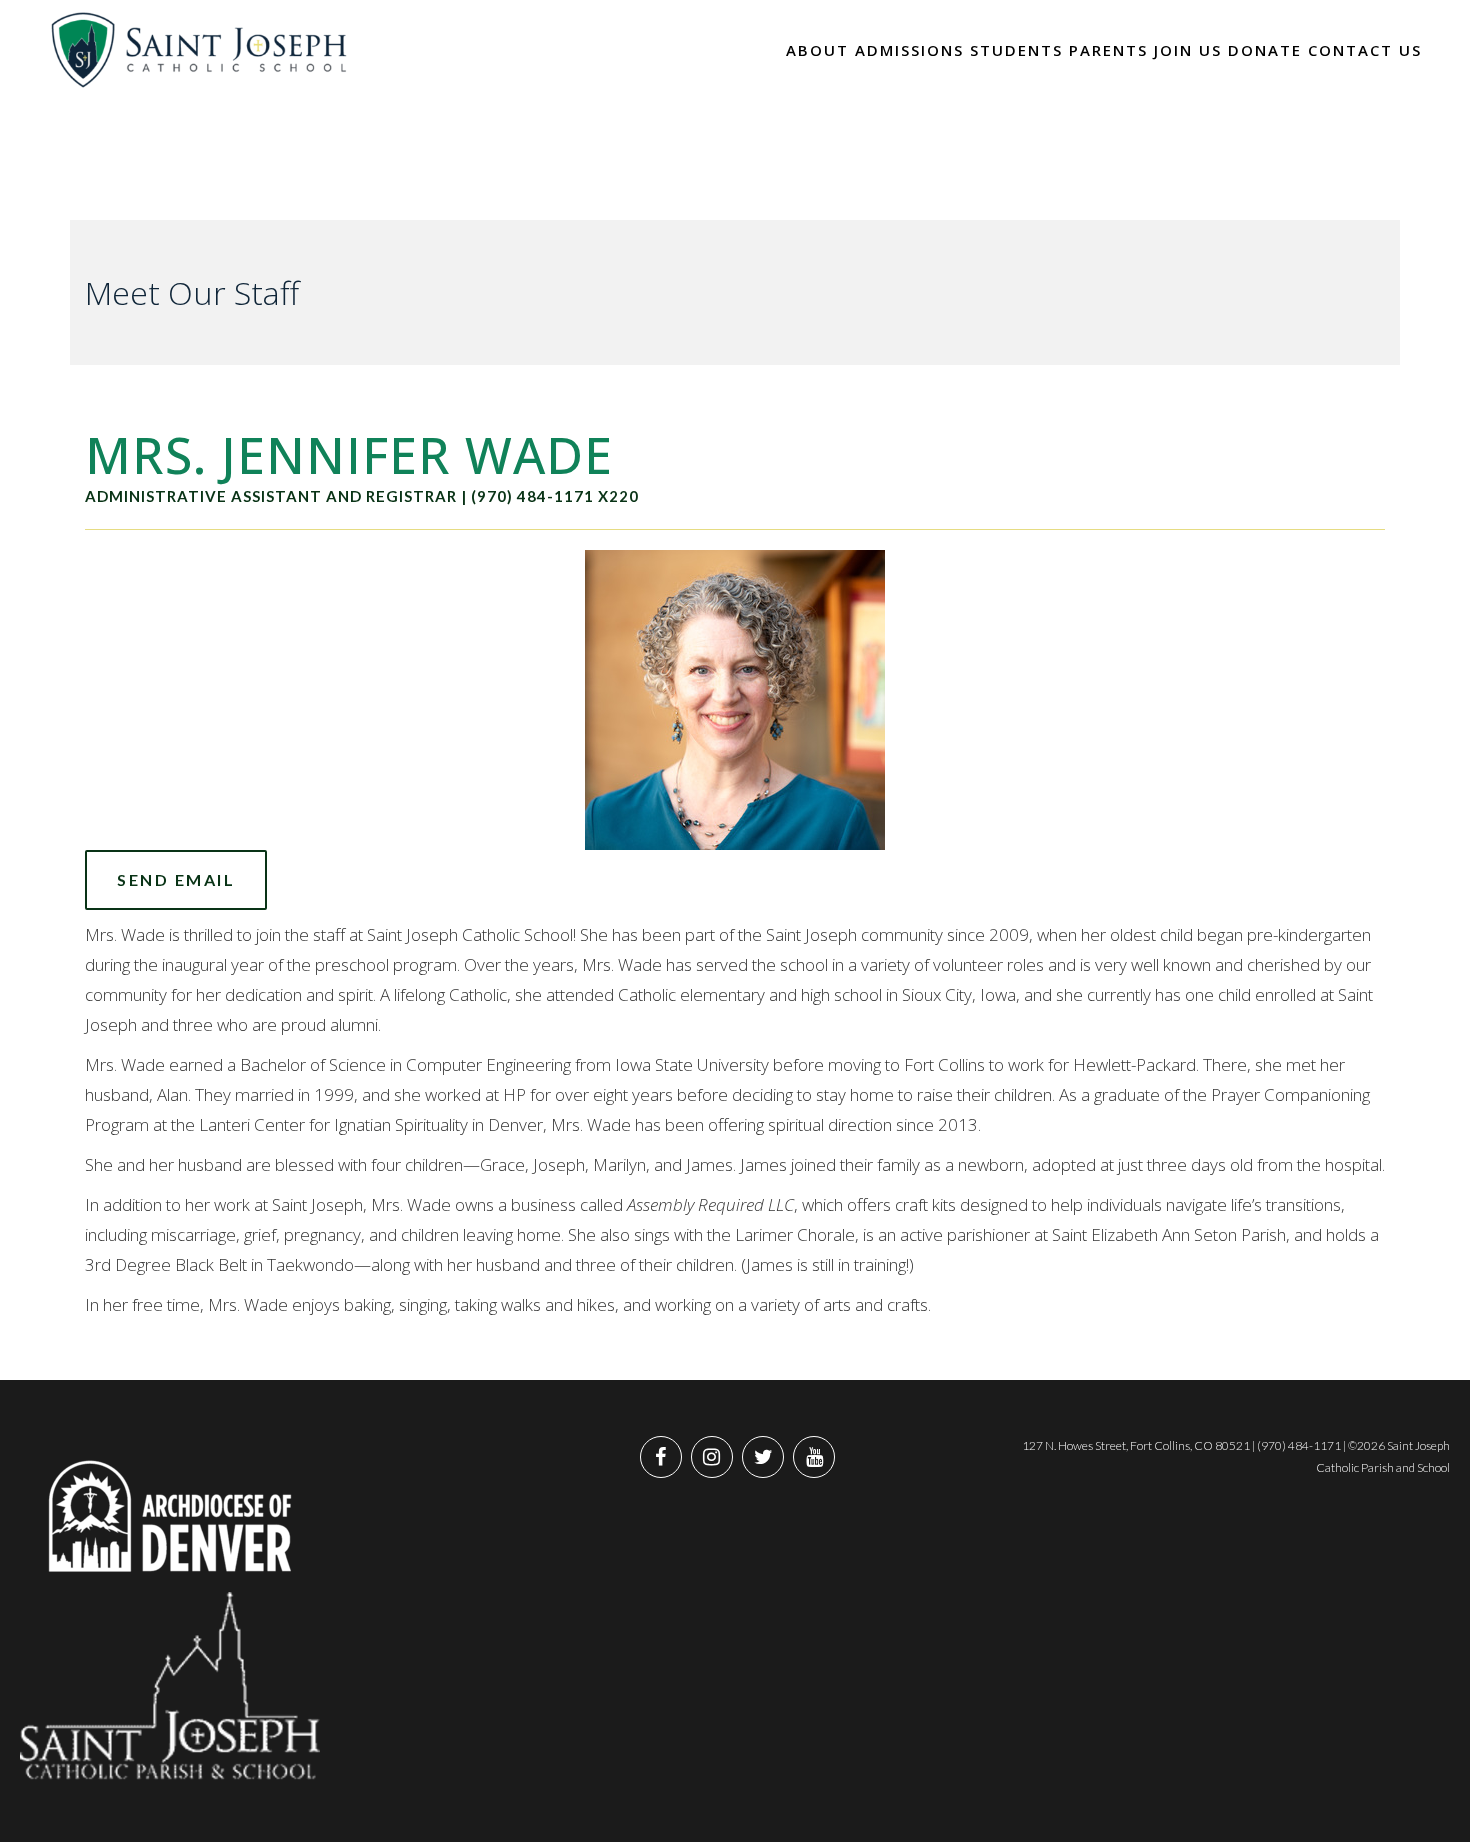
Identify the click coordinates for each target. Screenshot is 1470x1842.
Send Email (176, 879)
